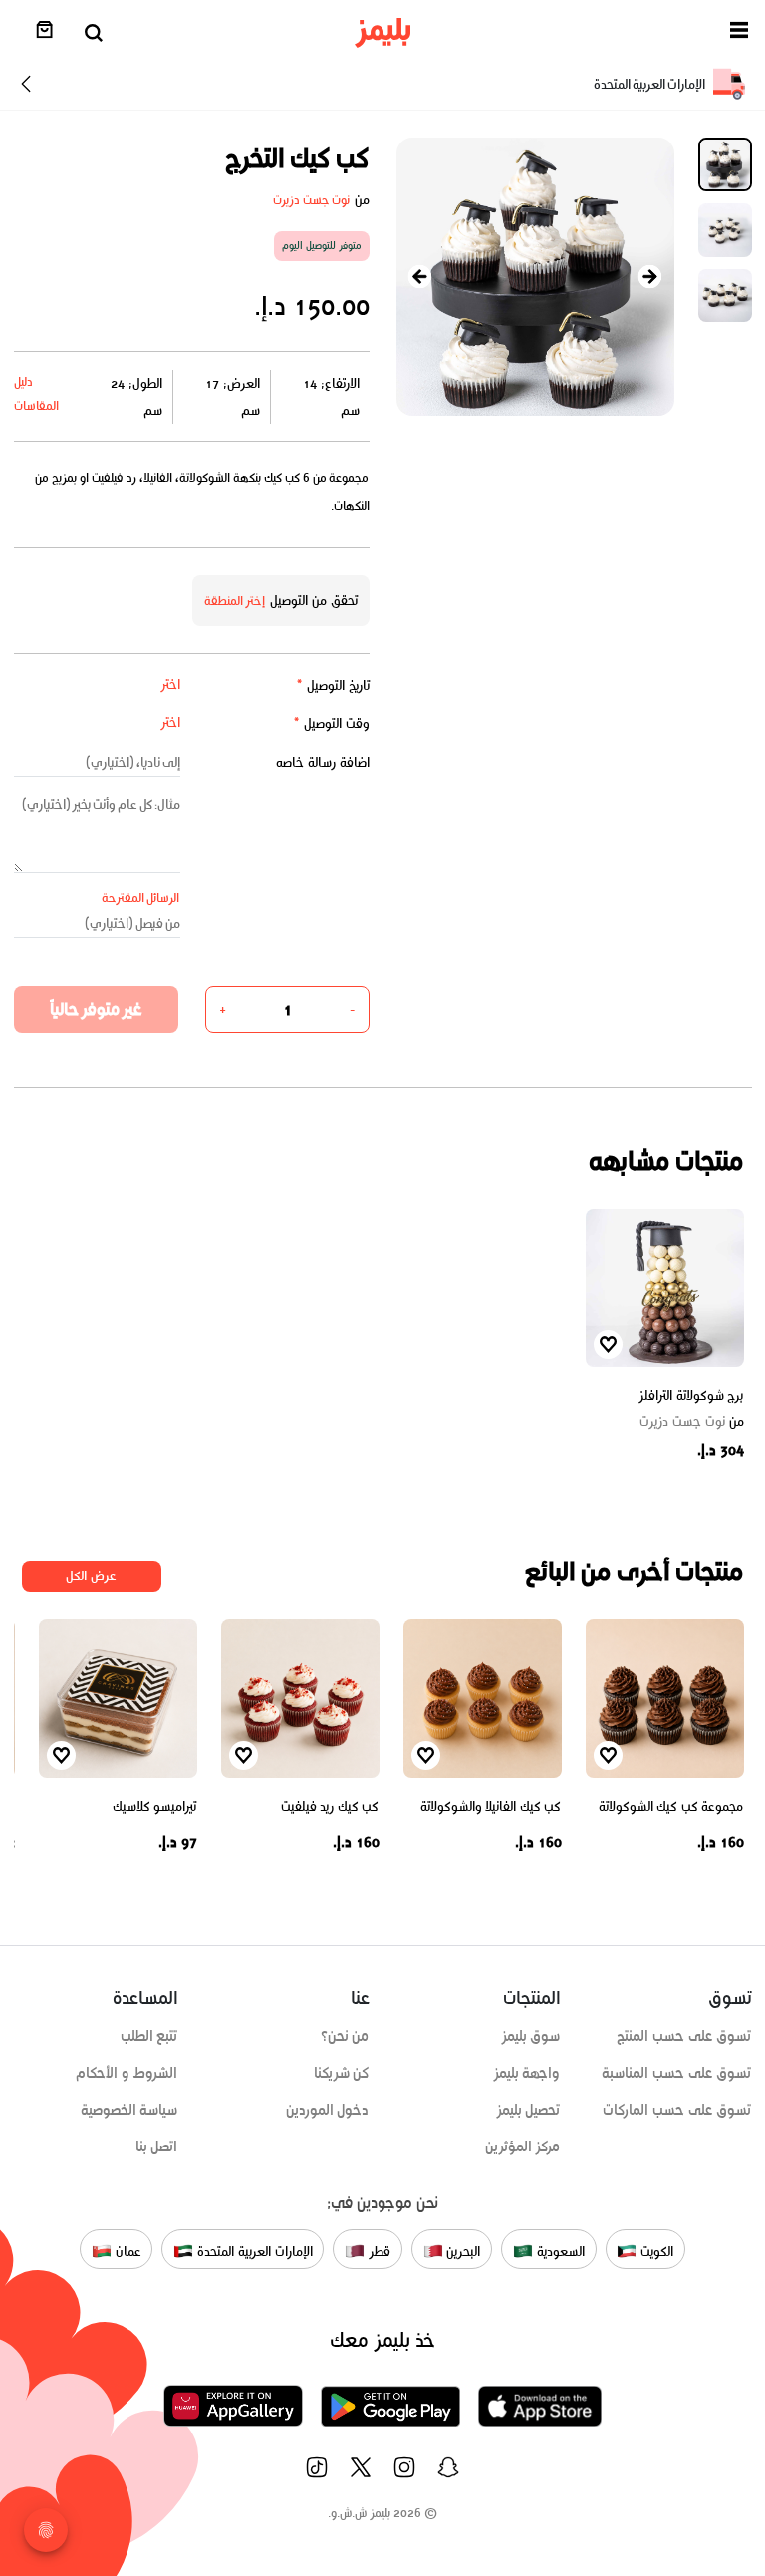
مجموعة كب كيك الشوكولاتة (671, 1806)
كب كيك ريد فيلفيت (330, 1806)
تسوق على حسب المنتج (684, 2036)
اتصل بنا (157, 2147)
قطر (378, 2252)
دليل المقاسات (36, 393)
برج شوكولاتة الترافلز (691, 1396)
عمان (127, 2252)
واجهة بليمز (527, 2073)
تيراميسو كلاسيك (155, 1806)
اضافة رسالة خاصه (323, 763)
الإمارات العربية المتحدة (253, 2252)
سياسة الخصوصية (129, 2110)
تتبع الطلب (149, 2036)
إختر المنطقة (235, 600)
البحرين (462, 2252)
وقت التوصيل (331, 724)
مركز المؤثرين (523, 2147)
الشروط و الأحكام (127, 2073)
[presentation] (420, 277)
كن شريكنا (342, 2073)
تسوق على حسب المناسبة (676, 2073)
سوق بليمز (531, 2036)
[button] (739, 33)
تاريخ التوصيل (333, 685)
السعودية (559, 2252)
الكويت (655, 2252)
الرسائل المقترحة (141, 897)
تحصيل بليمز (528, 2110)
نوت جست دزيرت (312, 200)
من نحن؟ (345, 2036)
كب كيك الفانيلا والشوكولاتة (491, 1806)
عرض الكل (91, 1576)
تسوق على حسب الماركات (677, 2110)
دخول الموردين (328, 2110)
